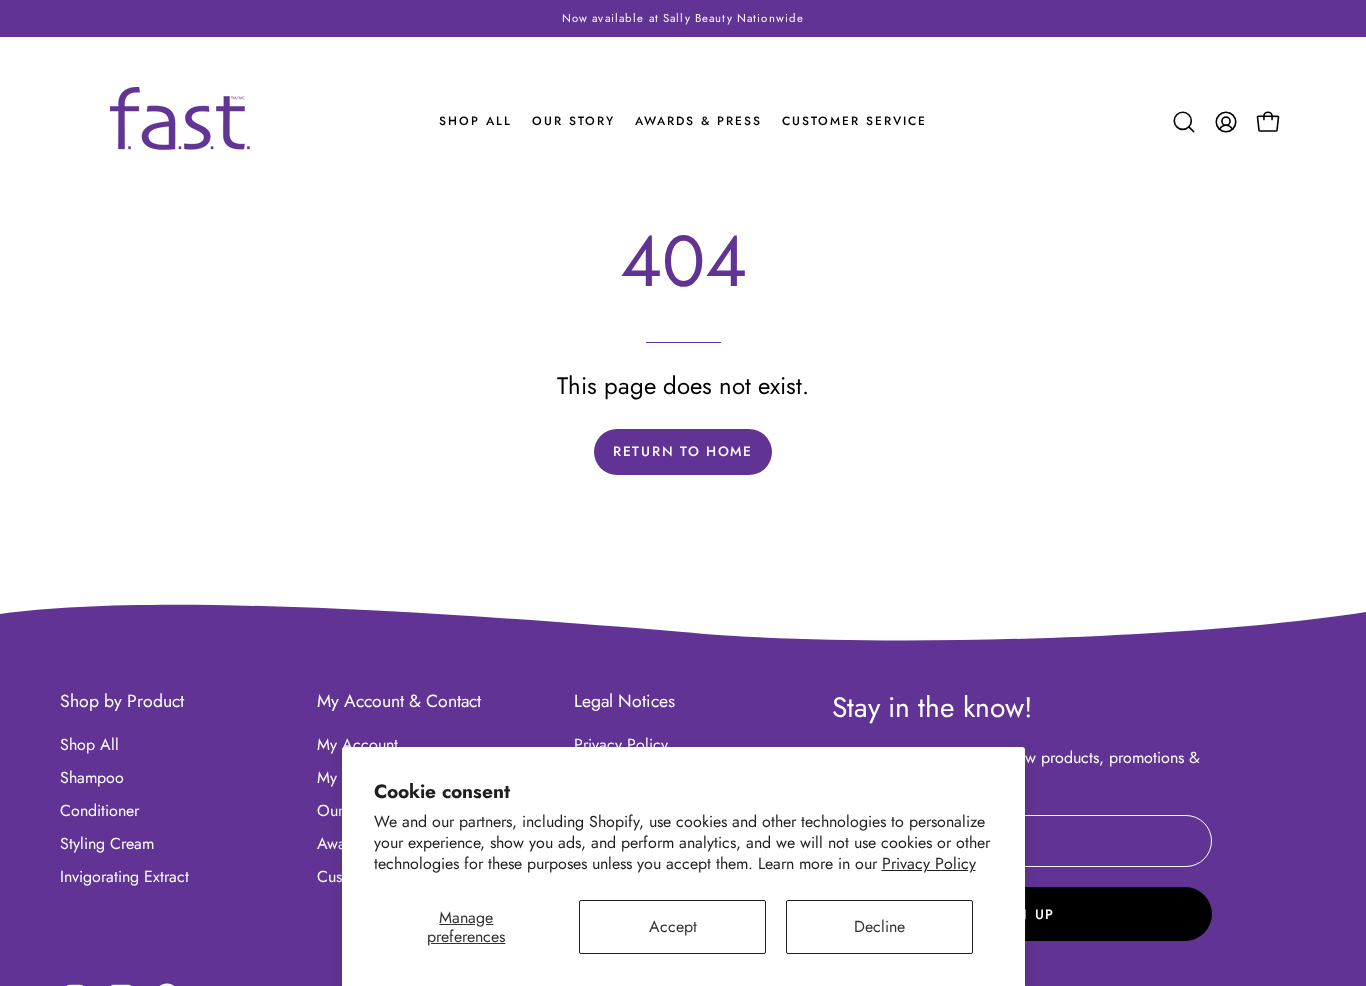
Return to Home (683, 451)
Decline (879, 926)
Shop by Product (122, 701)
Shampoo (92, 777)
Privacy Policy (929, 863)
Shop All (89, 744)
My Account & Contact (399, 701)
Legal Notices (624, 701)
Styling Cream (107, 843)
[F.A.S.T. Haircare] (180, 119)
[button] (1184, 122)
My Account (357, 744)
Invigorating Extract (124, 876)
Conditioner (99, 810)
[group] (683, 18)
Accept (673, 926)
